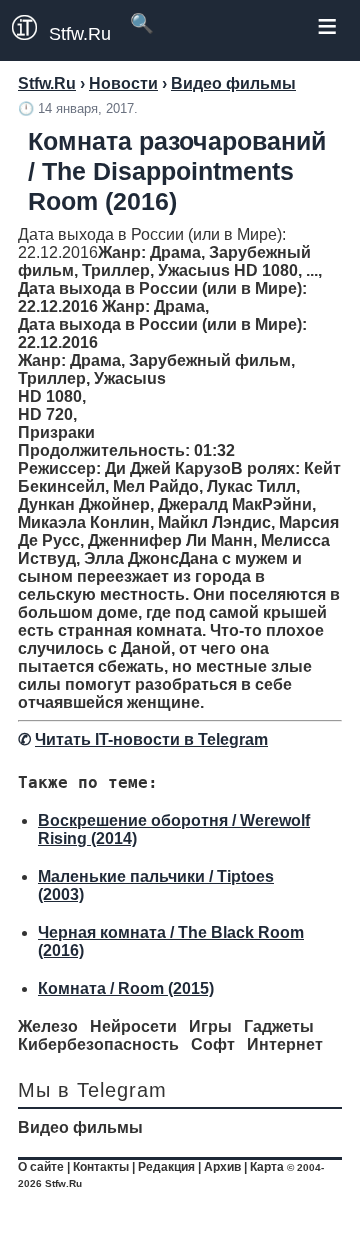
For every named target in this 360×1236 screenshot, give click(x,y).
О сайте (41, 1167)
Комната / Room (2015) (126, 988)
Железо (48, 1026)
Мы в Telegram (92, 1090)
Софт (213, 1044)
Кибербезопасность (98, 1044)
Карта (267, 1167)
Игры (210, 1026)
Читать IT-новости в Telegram (151, 739)
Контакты (101, 1167)
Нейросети (133, 1026)
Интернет (285, 1044)
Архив (222, 1167)
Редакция (166, 1167)
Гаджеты (279, 1026)
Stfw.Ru (80, 34)
